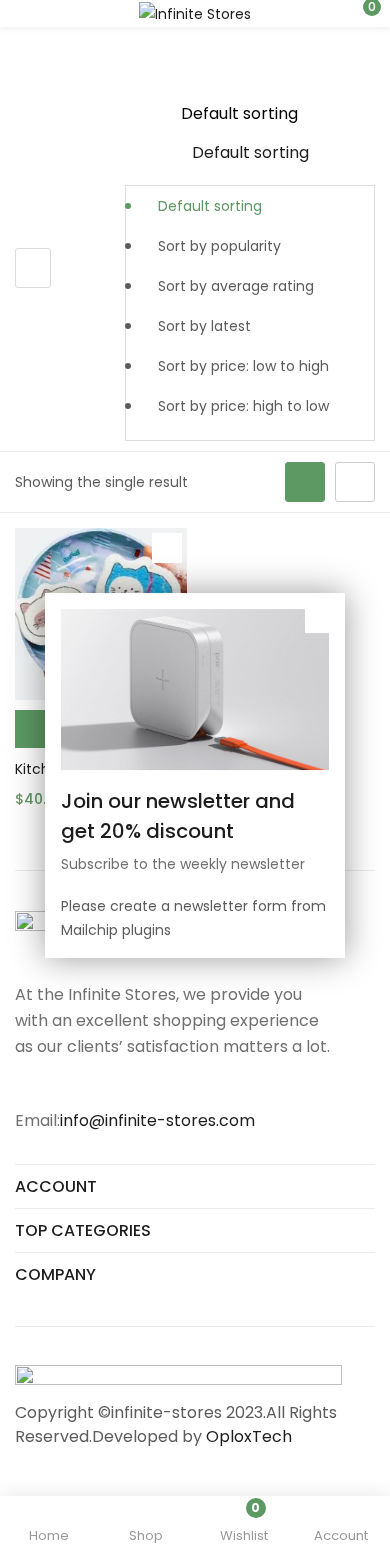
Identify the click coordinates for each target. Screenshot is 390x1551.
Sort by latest (204, 326)
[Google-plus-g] (184, 1084)
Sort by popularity (219, 246)
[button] (360, 13)
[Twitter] (64, 1084)
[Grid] (305, 482)
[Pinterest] (144, 1084)
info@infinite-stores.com (157, 1120)
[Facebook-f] (24, 1084)
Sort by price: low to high (243, 366)
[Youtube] (104, 1084)
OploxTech (249, 1436)
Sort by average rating (236, 286)
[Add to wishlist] (167, 548)
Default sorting (210, 206)
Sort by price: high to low (243, 406)
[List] (355, 482)
